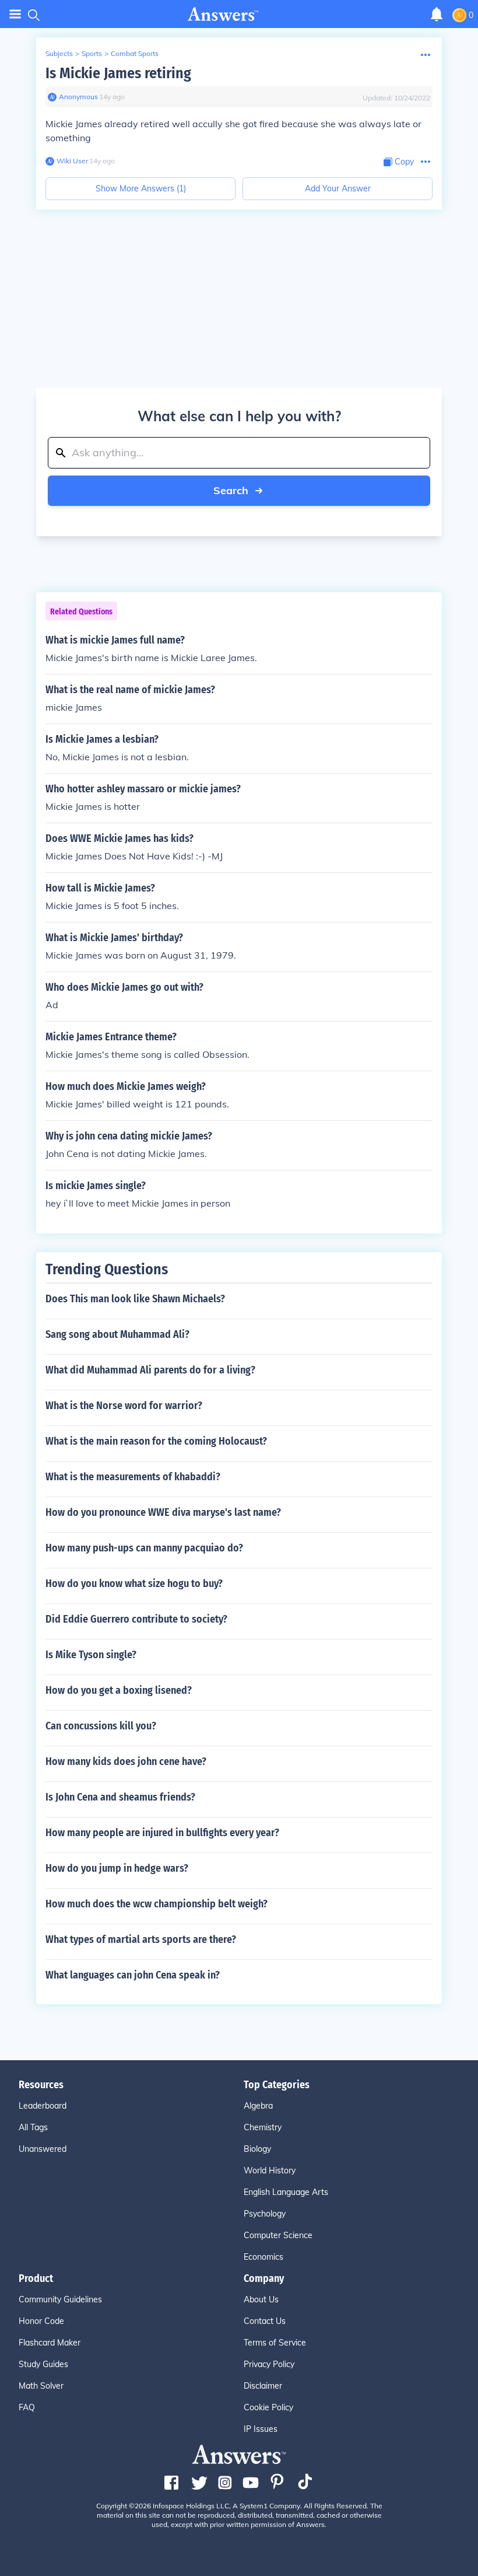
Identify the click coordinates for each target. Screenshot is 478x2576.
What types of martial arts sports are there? (141, 1939)
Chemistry (263, 2127)
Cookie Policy (268, 2407)
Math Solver (41, 2386)
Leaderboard (43, 2106)
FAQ (27, 2407)
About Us (261, 2299)
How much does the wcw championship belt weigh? (157, 1904)
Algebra (258, 2106)
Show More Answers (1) (141, 188)
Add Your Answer (338, 188)
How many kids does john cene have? (126, 1761)
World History (270, 2170)
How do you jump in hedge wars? (117, 1868)
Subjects (59, 53)
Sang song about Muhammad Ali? (117, 1334)
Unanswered (43, 2149)
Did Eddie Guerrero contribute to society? (136, 1619)
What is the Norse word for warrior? (124, 1406)
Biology (257, 2149)
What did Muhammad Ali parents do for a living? (150, 1370)
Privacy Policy (269, 2364)
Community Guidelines (60, 2299)
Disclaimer (263, 2386)
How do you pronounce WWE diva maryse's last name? (163, 1512)
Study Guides (43, 2364)
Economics (263, 2257)
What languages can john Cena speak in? (133, 1975)
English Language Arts (286, 2192)
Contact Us (265, 2321)
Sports (92, 53)
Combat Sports (135, 53)
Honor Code (41, 2321)
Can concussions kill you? (101, 1726)
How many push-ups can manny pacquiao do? (144, 1548)
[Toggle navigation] (15, 14)
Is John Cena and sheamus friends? (120, 1797)
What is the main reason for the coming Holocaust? (156, 1441)
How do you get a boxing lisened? (119, 1690)
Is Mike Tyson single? (91, 1655)
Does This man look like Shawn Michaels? (135, 1299)
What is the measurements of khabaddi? (133, 1477)
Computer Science (278, 2235)
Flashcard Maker (50, 2343)
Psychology (265, 2214)
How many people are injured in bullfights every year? (162, 1833)
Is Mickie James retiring (118, 73)
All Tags (33, 2127)
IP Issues (261, 2429)
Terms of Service (275, 2343)
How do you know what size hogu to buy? (134, 1584)
